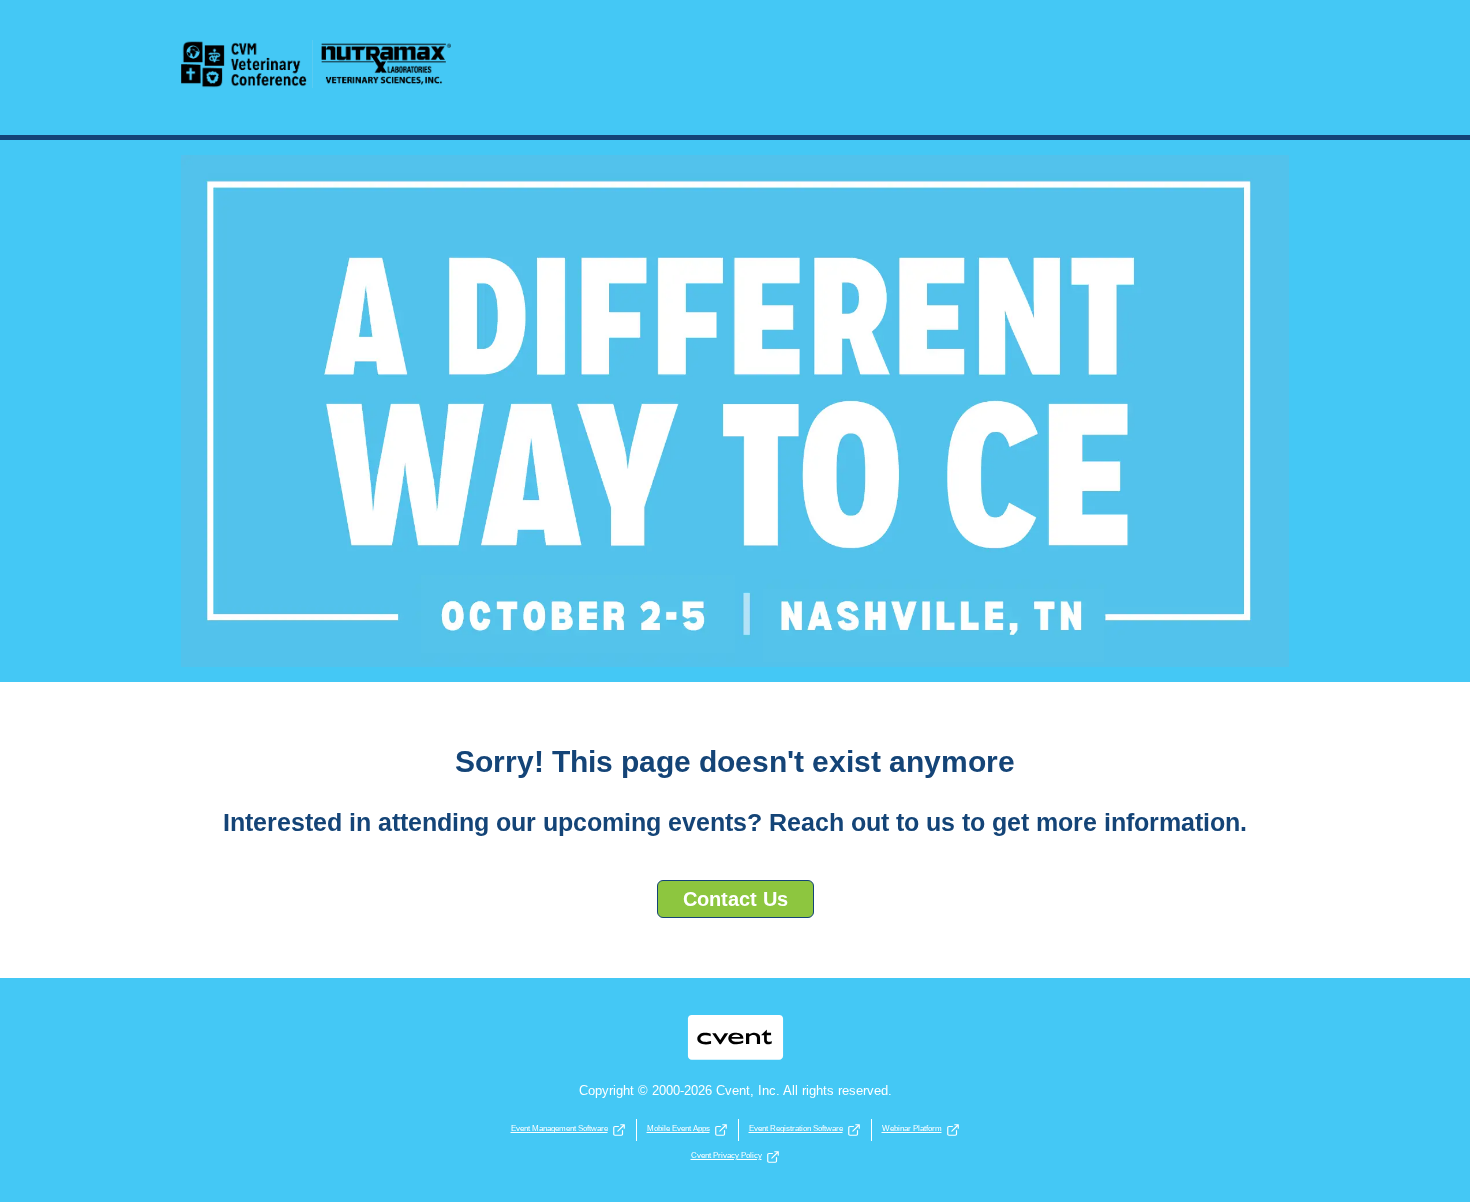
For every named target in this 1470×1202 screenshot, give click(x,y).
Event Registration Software (796, 1128)
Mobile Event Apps (678, 1128)
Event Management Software (559, 1128)
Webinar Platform (912, 1128)
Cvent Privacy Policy (726, 1155)
